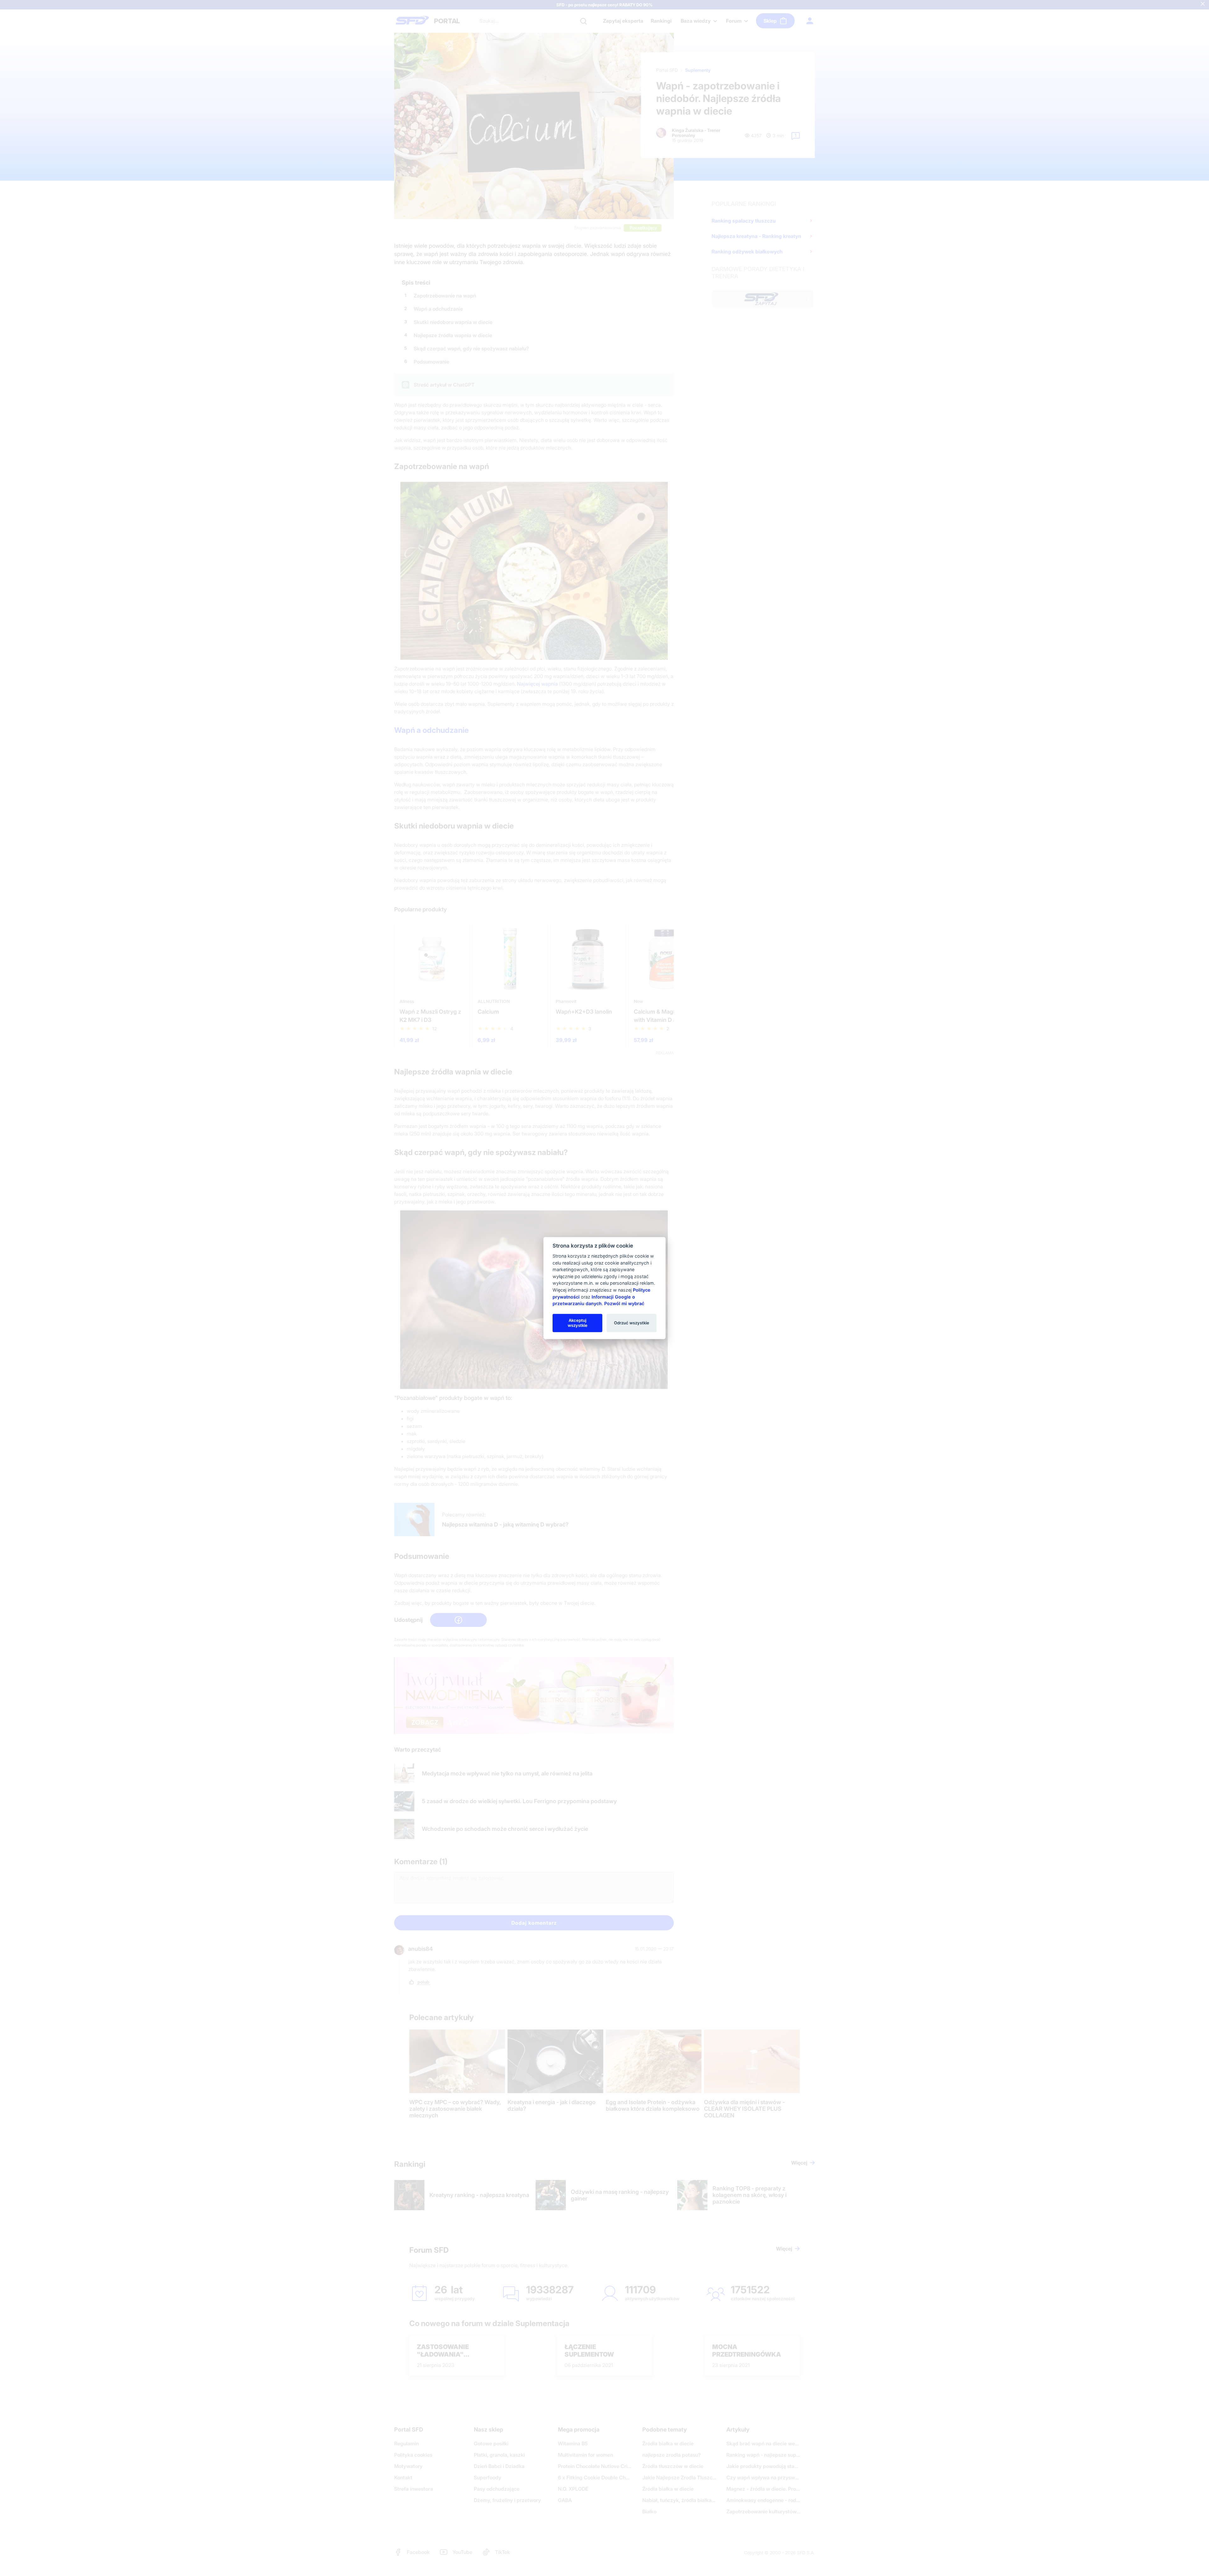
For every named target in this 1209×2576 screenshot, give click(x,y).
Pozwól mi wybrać (624, 1303)
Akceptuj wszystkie (578, 1323)
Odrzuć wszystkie (632, 1323)
